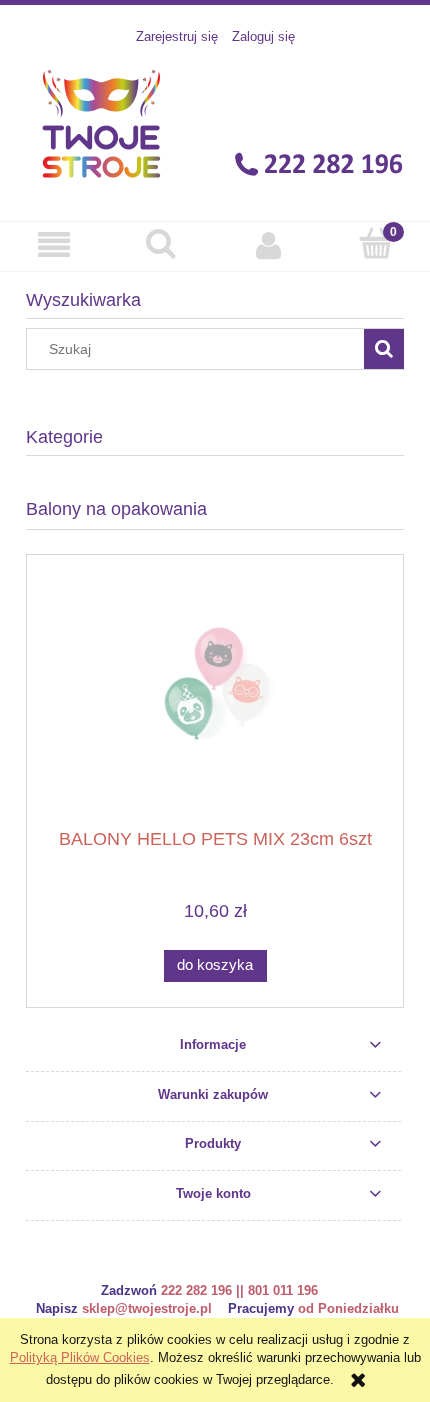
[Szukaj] (384, 349)
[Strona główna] (215, 123)
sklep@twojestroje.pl (147, 1308)
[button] (54, 245)
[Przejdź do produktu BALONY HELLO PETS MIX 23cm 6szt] (215, 698)
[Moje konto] (269, 245)
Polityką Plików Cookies (80, 1357)
